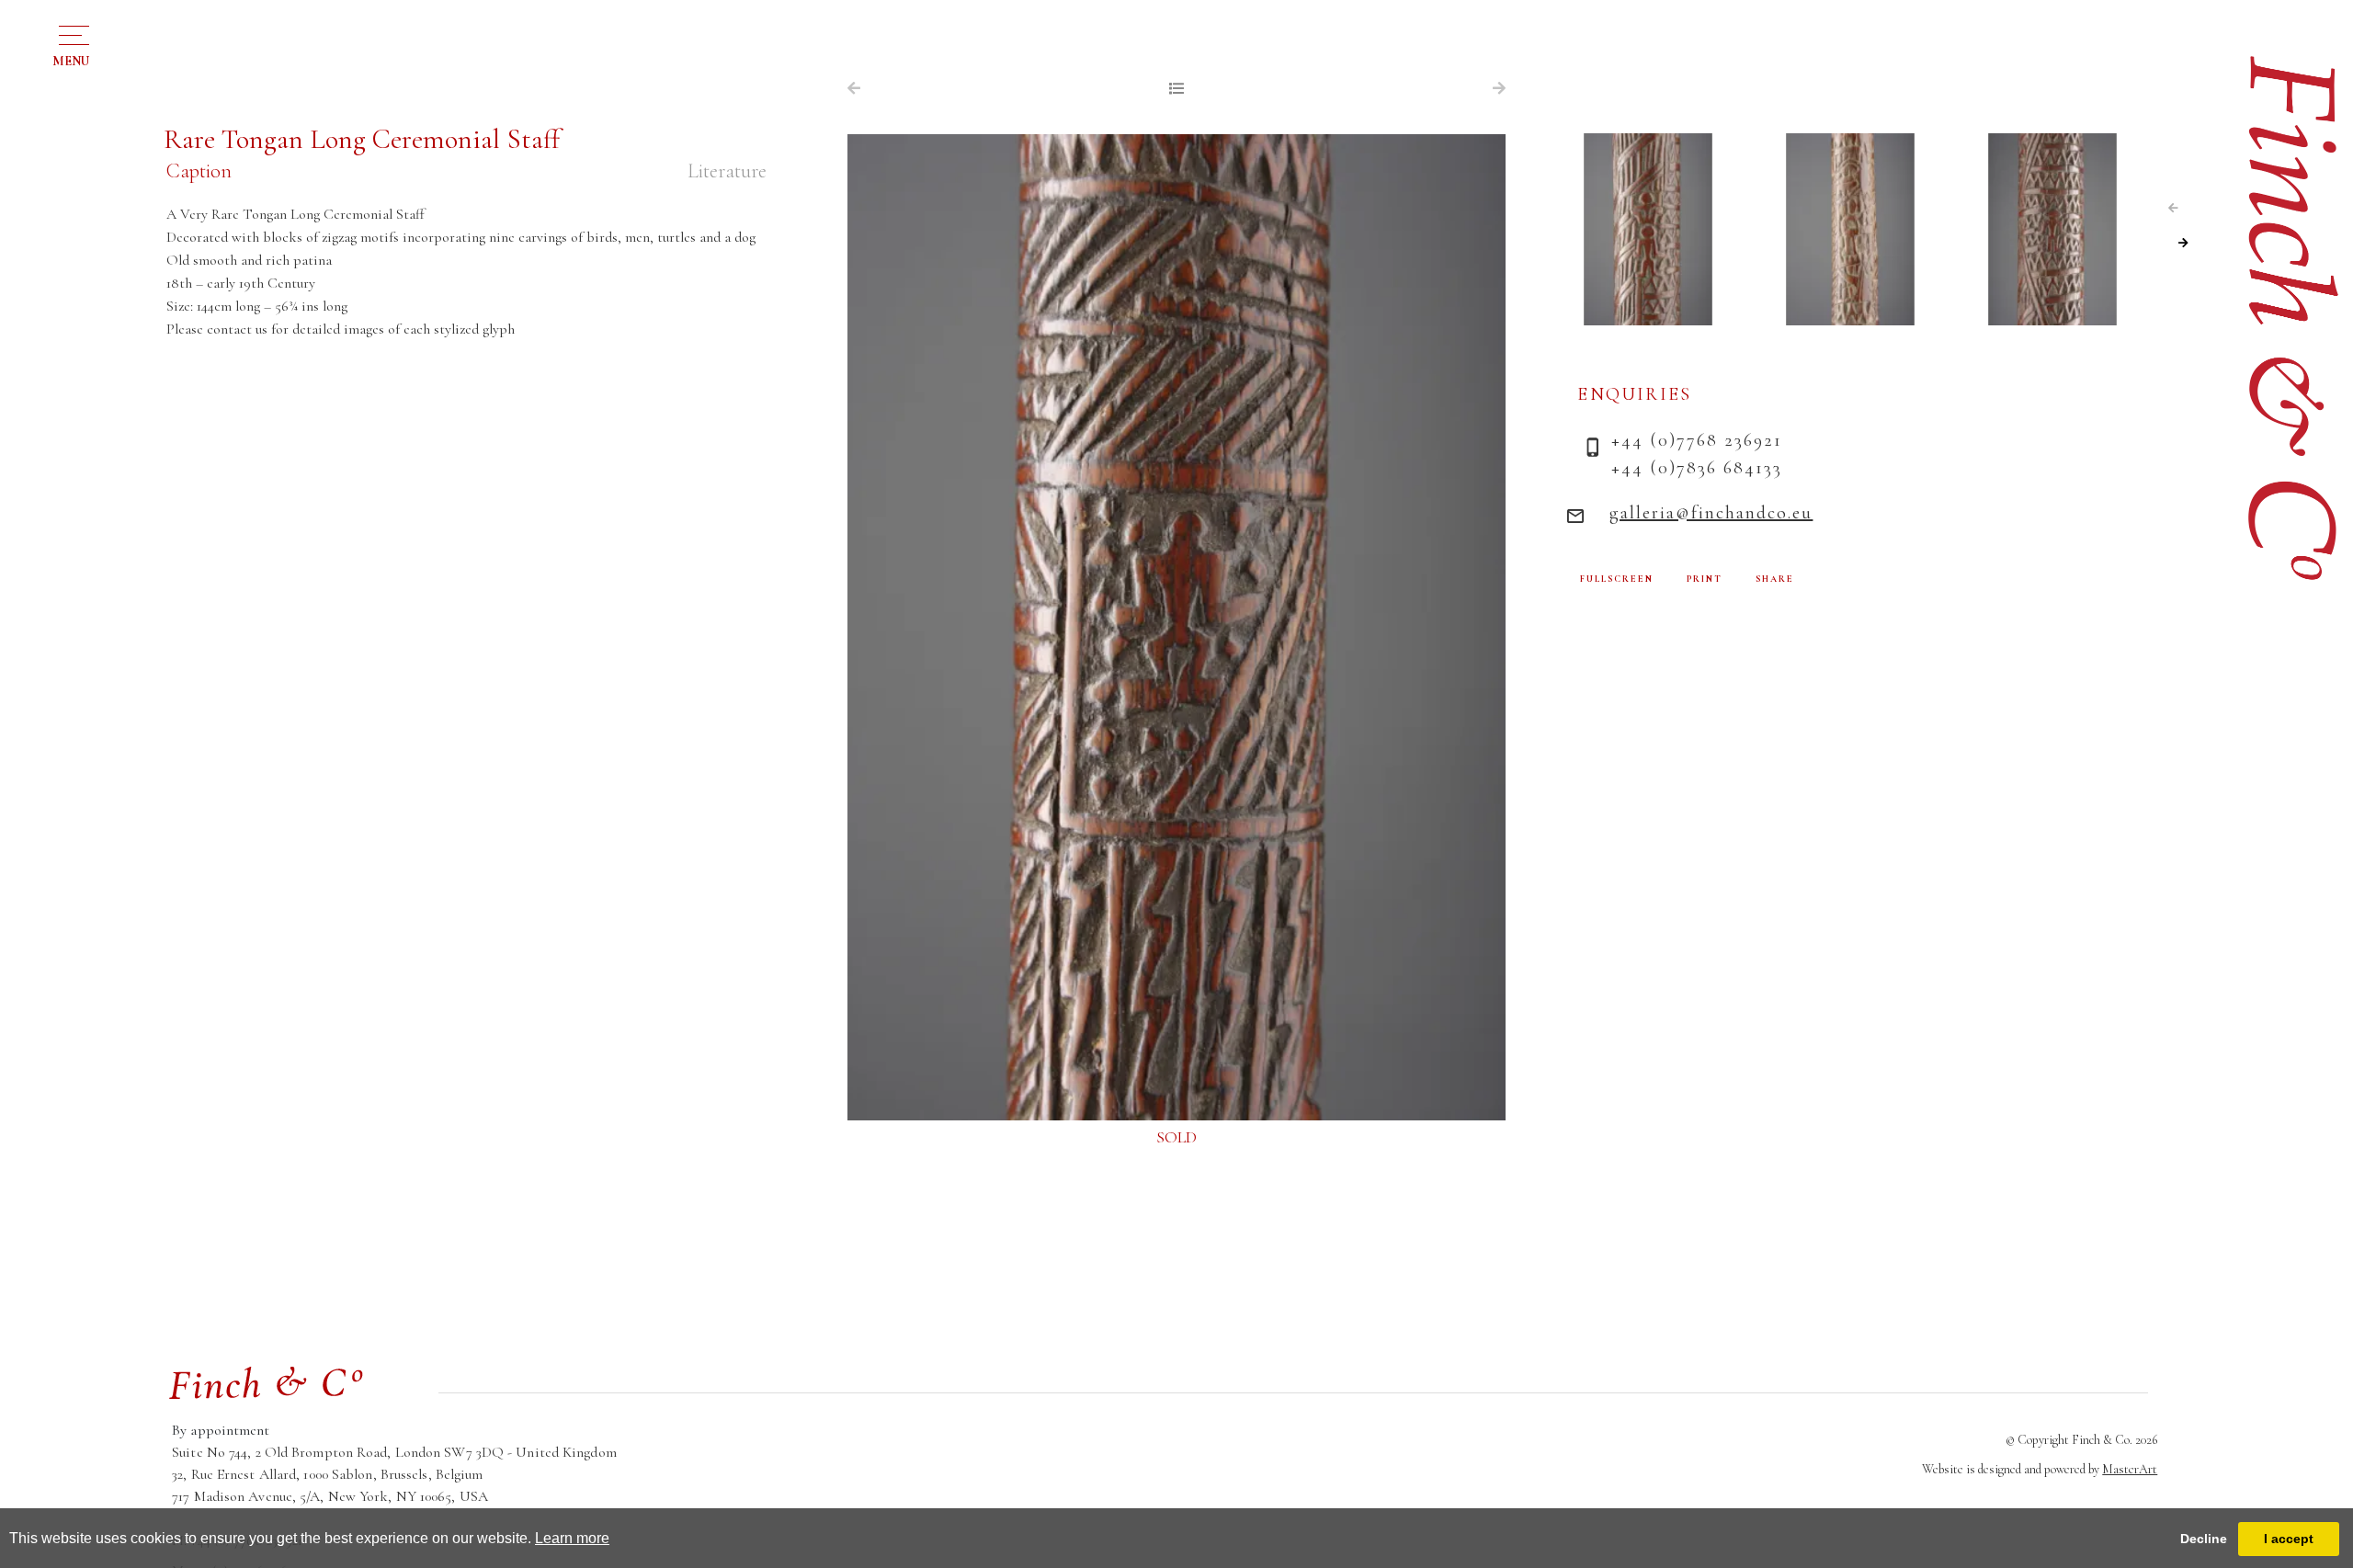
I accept (2289, 1539)
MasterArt (2130, 1469)
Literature (727, 171)
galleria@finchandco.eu (1711, 513)
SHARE (1775, 579)
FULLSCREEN (1617, 579)
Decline (2204, 1539)
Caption (199, 171)
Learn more (572, 1538)
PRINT (1705, 579)
